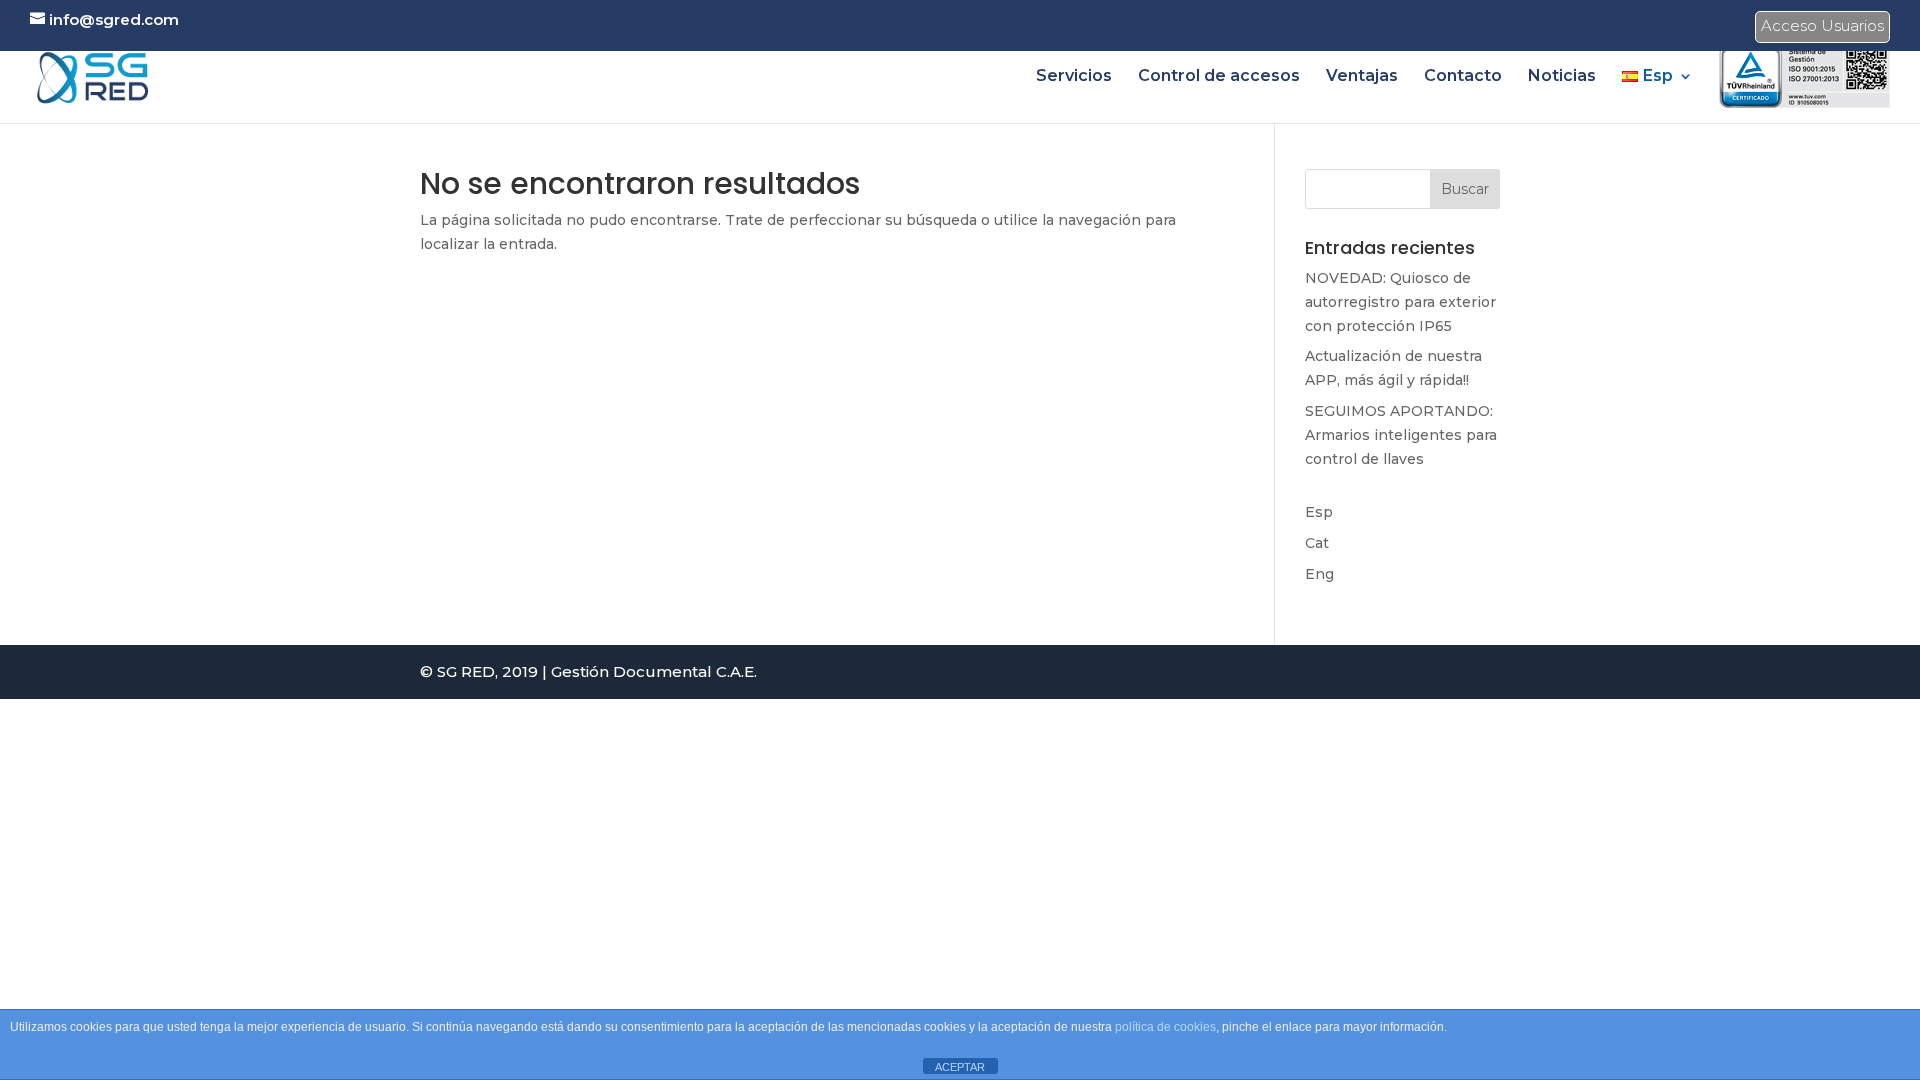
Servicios (1074, 77)
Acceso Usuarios (1822, 28)
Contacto (1463, 77)
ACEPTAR (960, 1067)
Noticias (1562, 77)
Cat (1317, 543)
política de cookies (1165, 1027)
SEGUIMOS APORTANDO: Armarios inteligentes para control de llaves (1401, 435)
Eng (1319, 574)
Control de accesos (1219, 77)
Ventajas (1362, 77)
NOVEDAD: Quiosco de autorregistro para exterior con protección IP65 (1400, 302)
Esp (1319, 512)
